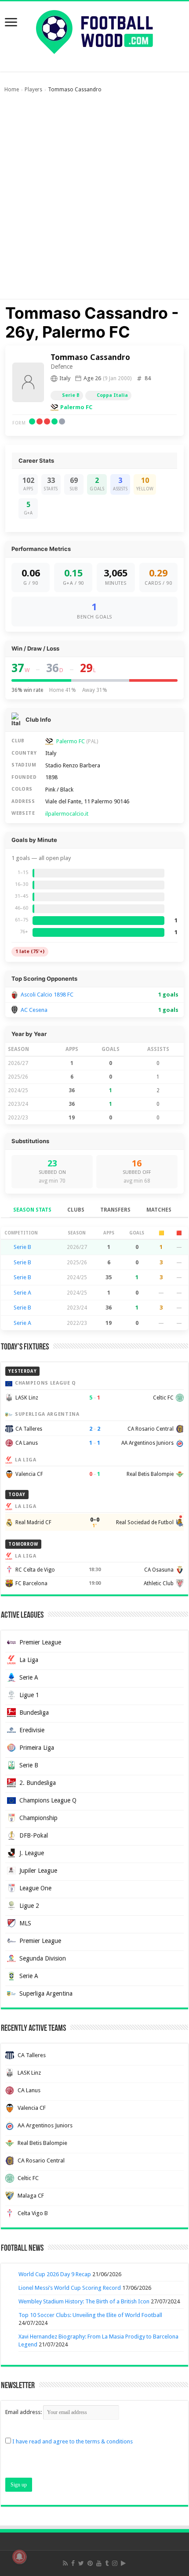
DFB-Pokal (34, 1835)
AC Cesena (34, 1010)
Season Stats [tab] (32, 1210)
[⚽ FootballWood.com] (94, 30)
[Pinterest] (90, 2563)
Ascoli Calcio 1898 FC (47, 995)
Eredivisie (32, 1730)
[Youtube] (99, 2563)
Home (12, 90)
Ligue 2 (29, 1906)
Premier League (40, 1642)
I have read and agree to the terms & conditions (73, 2441)
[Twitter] (81, 2563)
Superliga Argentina (46, 1993)
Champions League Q (48, 1800)
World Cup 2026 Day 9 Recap (55, 2274)
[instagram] (115, 2563)
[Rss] (65, 2563)
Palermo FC (76, 407)
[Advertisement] (94, 200)
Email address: (24, 2412)
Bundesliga (34, 1713)
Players (33, 90)
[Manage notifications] (19, 2557)
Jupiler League (38, 1871)
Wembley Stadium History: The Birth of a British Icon (84, 2301)
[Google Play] (123, 2563)
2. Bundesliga (38, 1783)
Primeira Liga (37, 1748)
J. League (32, 1853)
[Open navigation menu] (11, 23)
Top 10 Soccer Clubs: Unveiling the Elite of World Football (90, 2315)
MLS (25, 1923)
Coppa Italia (112, 395)
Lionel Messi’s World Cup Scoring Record (70, 2288)
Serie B (71, 395)
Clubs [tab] (76, 1210)
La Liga (29, 1660)
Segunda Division (43, 1958)
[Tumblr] (107, 2563)
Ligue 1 (29, 1695)
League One (35, 1888)
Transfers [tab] (115, 1210)
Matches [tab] (159, 1210)
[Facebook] (73, 2563)
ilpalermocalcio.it (67, 814)
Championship (38, 1818)
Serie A (22, 1293)
